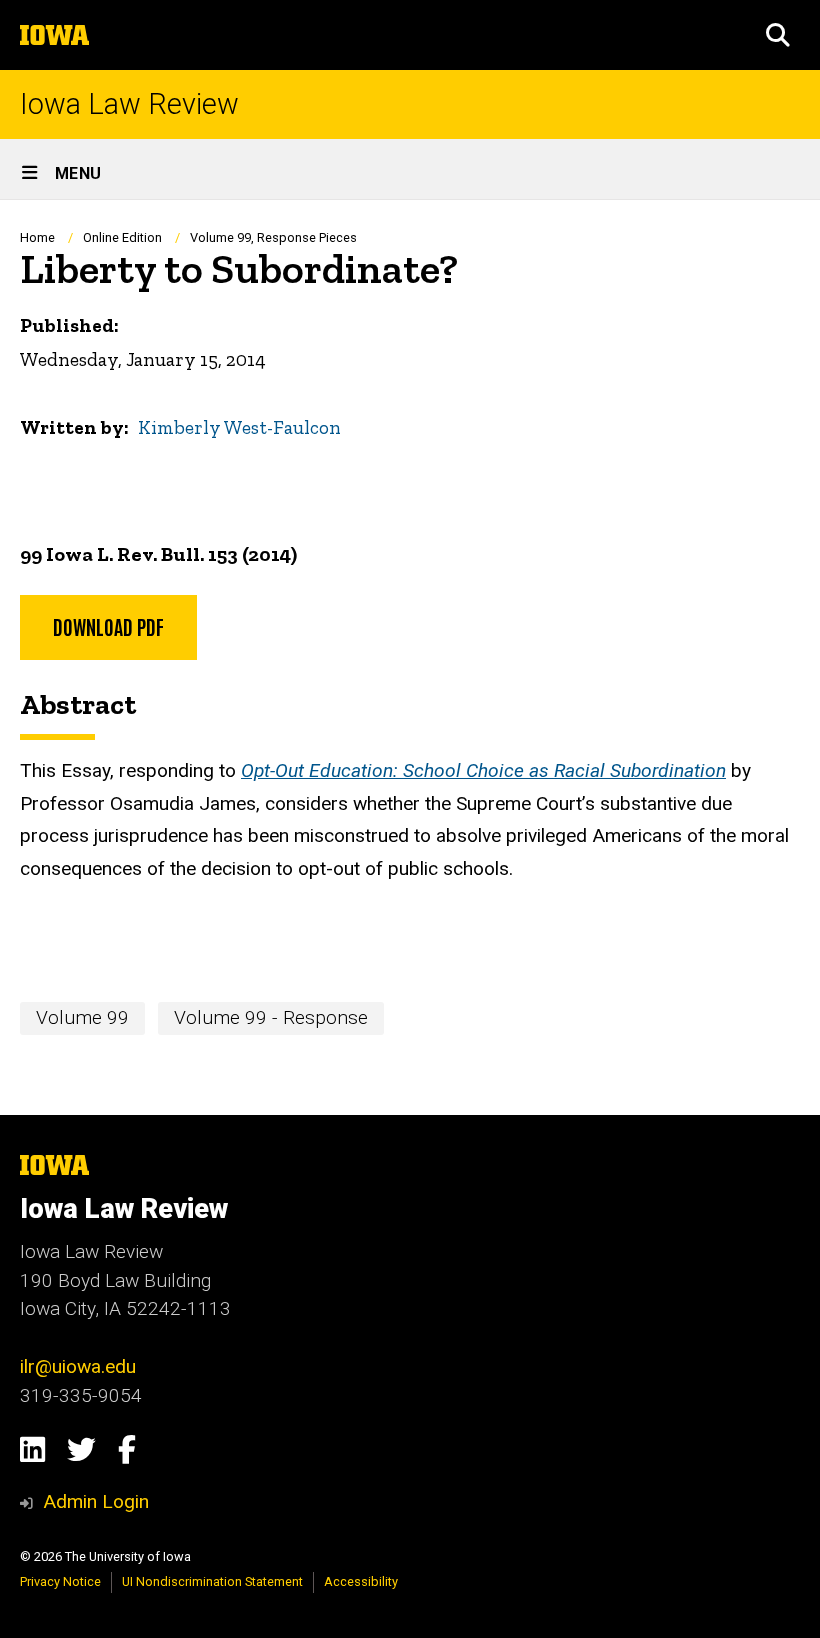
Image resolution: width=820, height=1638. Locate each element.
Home (37, 237)
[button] (778, 35)
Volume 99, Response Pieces (273, 237)
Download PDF (108, 626)
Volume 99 (82, 1017)
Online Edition (124, 237)
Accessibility (361, 1581)
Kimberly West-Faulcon (239, 427)
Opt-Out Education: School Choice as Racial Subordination (483, 770)
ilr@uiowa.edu (78, 1366)
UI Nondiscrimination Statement (212, 1581)
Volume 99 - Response (271, 1017)
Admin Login (96, 1501)
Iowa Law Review (129, 104)
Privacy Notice (60, 1581)
